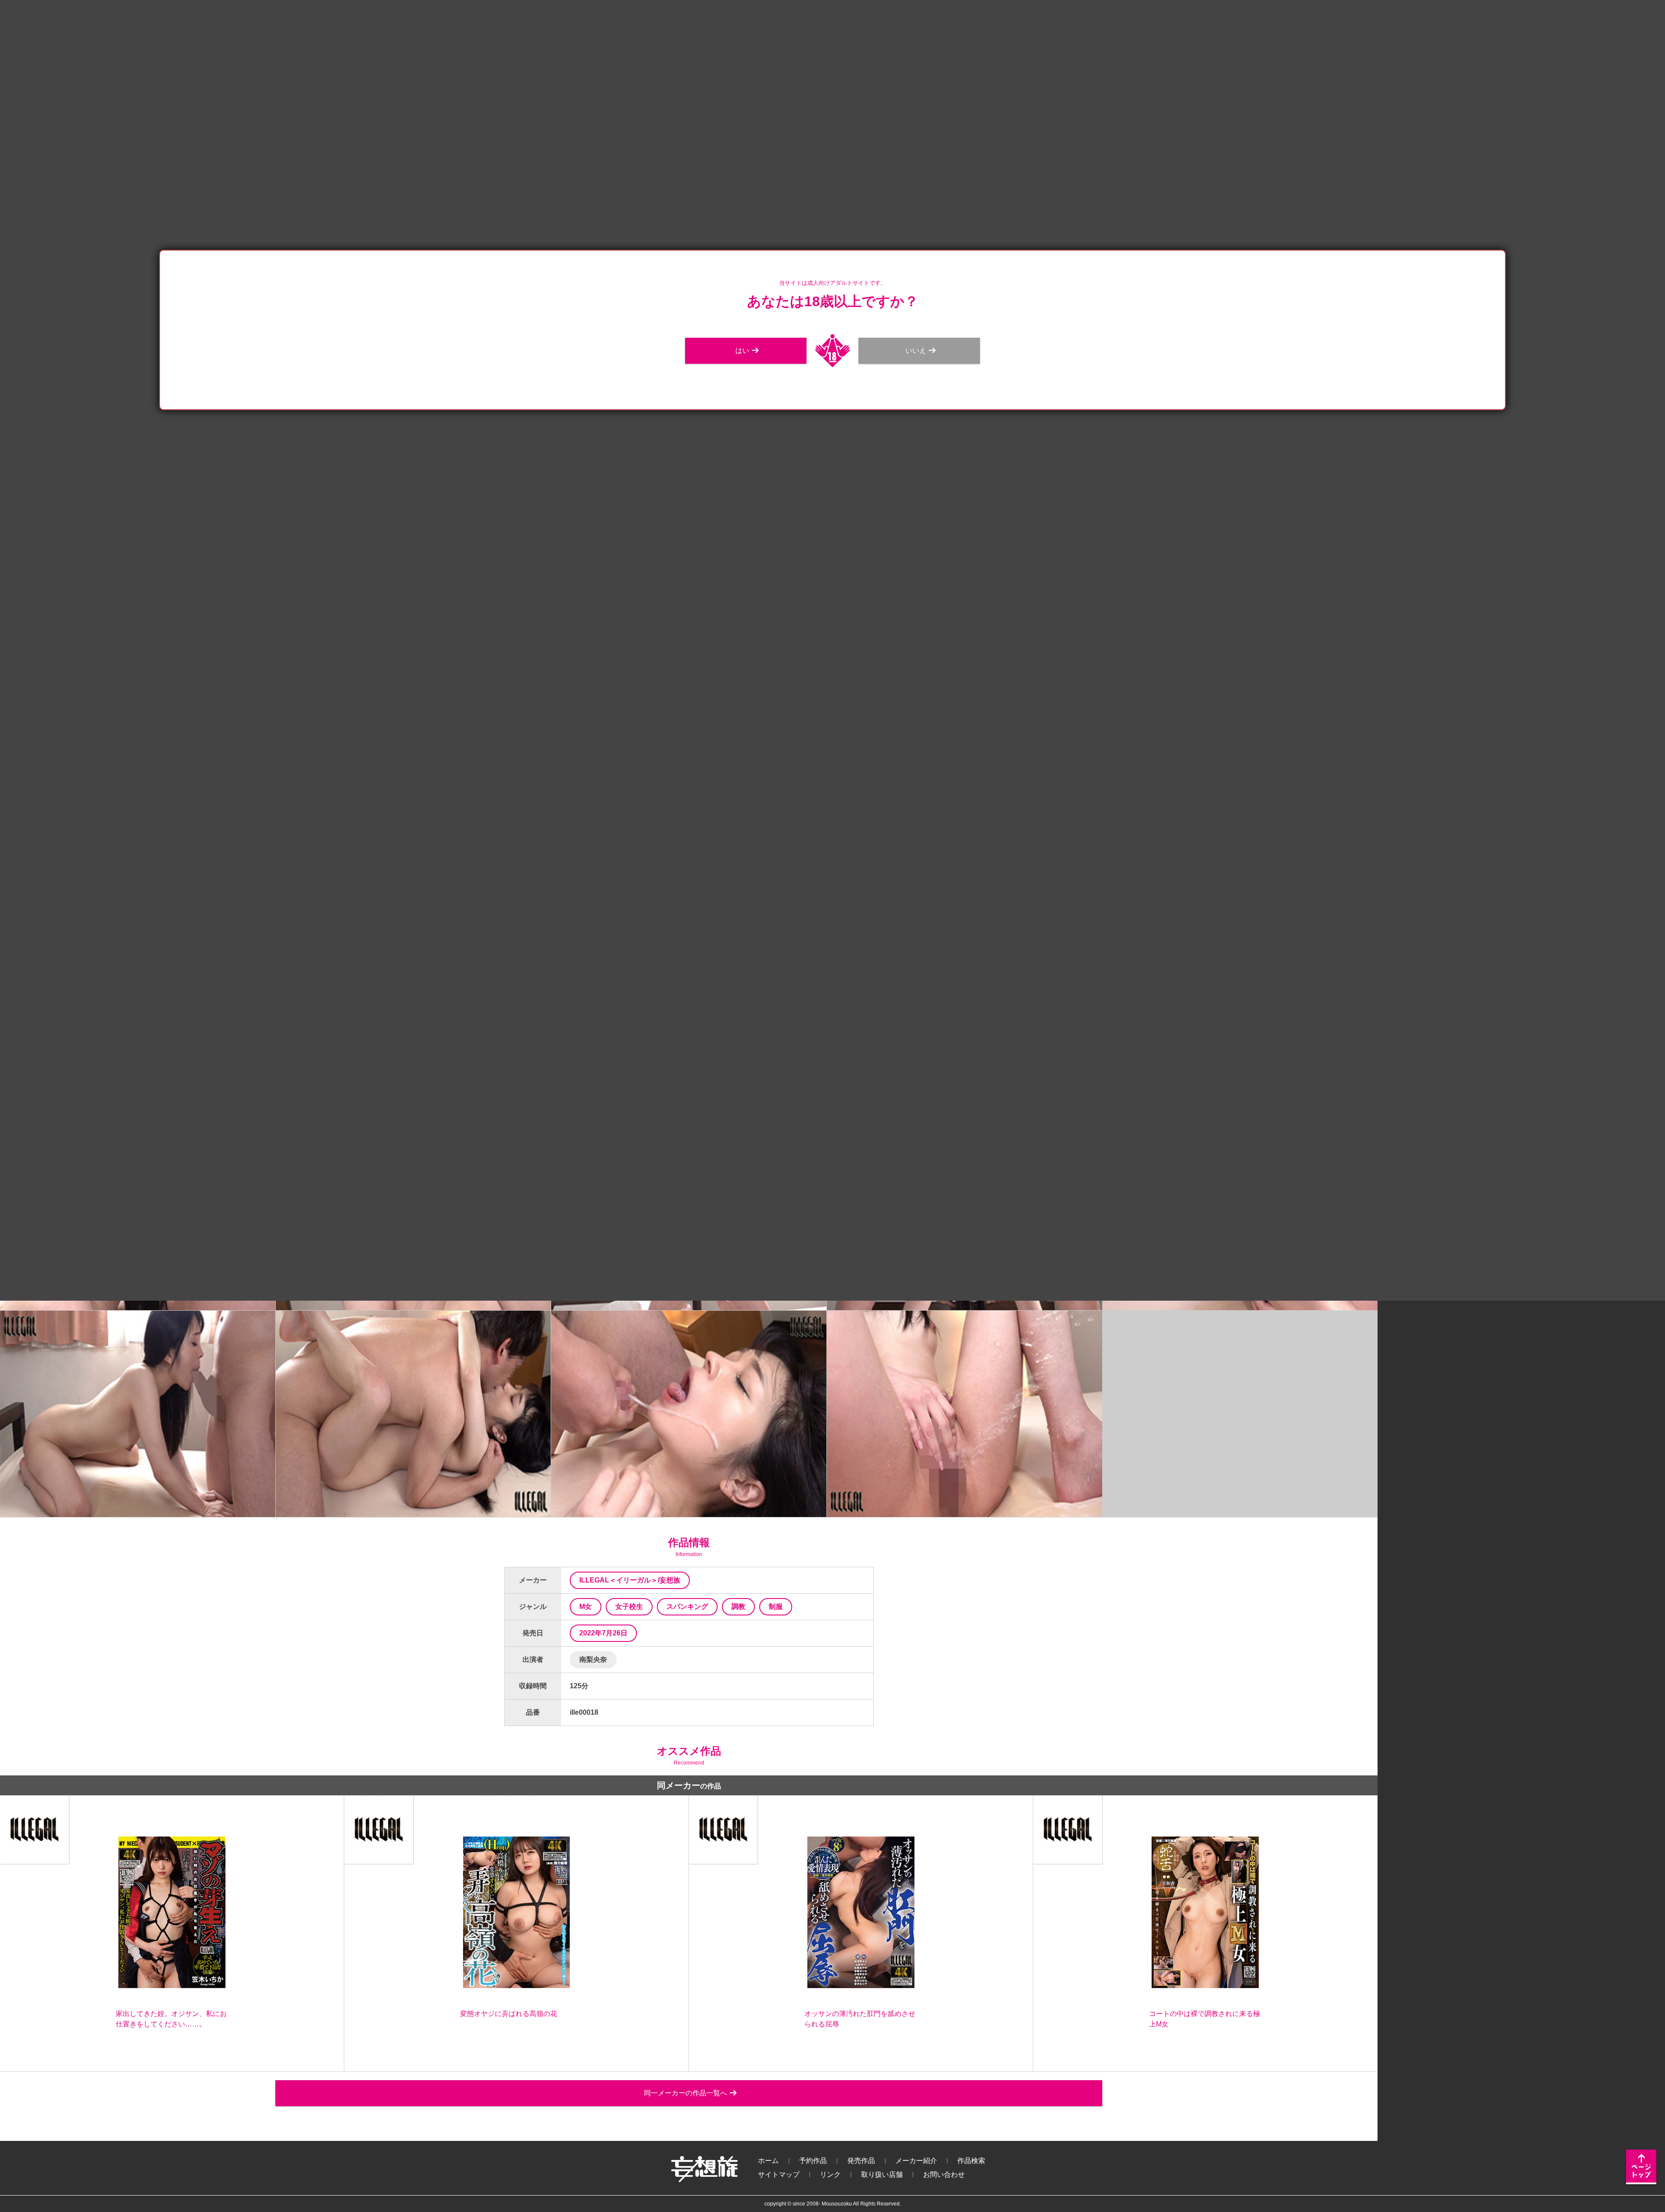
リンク (830, 2174)
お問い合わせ (944, 2174)
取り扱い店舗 (882, 2174)
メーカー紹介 (916, 2161)
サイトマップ (779, 2174)
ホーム (768, 2161)
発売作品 (861, 2161)
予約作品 (813, 2161)
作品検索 (971, 2161)
